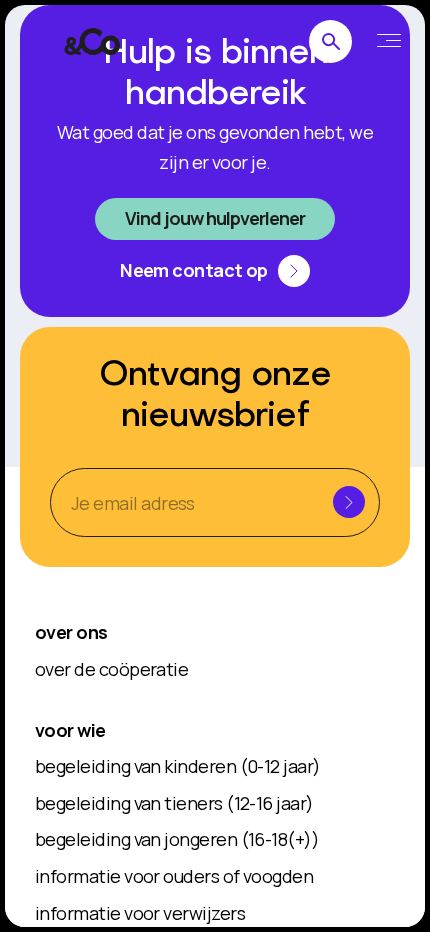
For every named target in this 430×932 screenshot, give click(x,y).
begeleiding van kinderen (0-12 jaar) (178, 766)
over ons (71, 632)
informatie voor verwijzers (140, 913)
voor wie (70, 730)
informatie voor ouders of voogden (174, 876)
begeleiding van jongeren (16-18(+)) (177, 839)
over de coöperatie (111, 669)
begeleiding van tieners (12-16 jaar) (174, 803)
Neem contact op (194, 270)
